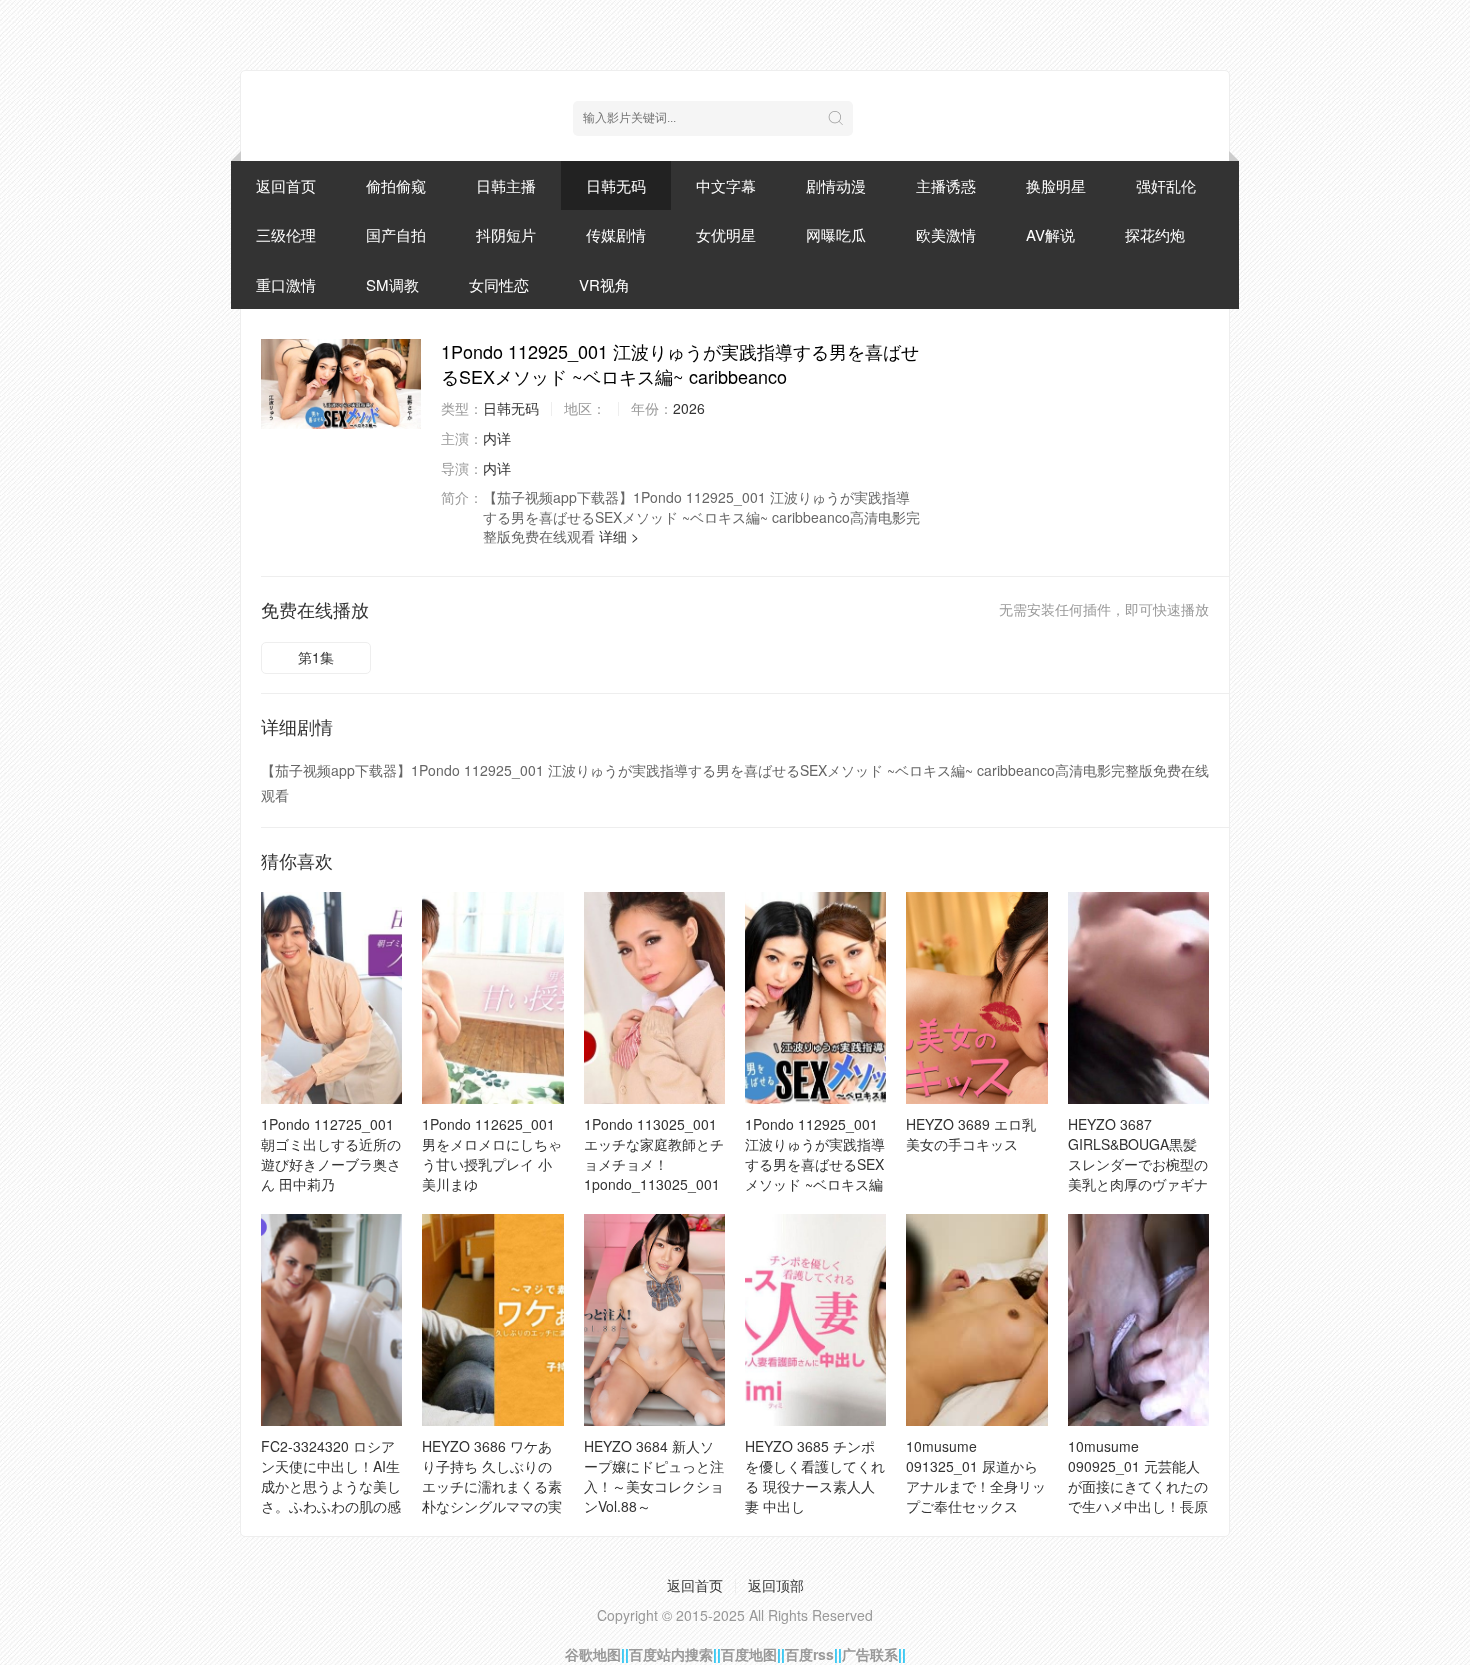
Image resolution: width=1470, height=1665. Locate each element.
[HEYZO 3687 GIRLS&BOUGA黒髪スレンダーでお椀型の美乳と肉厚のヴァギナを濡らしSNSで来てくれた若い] (1138, 998)
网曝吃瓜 (836, 234)
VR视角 (604, 284)
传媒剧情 (616, 234)
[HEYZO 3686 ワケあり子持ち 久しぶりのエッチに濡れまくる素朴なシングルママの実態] (492, 1320)
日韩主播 (506, 185)
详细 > (619, 536)
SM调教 (392, 284)
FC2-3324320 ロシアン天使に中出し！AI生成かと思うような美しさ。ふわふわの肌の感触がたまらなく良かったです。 (331, 1496)
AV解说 (1050, 234)
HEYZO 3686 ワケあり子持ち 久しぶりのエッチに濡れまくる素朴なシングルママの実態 (492, 1486)
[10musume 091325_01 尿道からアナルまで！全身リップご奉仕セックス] (976, 1320)
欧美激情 (946, 234)
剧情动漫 (836, 185)
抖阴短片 (506, 234)
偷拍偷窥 (396, 185)
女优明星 (726, 234)
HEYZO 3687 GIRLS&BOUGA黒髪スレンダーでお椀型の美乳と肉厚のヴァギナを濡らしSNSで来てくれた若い (1138, 1174)
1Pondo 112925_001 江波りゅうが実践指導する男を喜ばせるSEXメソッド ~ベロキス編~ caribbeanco (815, 1164)
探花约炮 (1155, 234)
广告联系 (870, 1654)
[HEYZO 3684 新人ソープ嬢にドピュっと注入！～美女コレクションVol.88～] (654, 1320)
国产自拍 (396, 234)
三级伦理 (286, 234)
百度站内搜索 (671, 1654)
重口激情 (286, 284)
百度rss (809, 1654)
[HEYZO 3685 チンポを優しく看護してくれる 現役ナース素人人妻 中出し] (815, 1320)
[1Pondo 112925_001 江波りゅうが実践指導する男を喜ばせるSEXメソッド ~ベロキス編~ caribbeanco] (341, 384)
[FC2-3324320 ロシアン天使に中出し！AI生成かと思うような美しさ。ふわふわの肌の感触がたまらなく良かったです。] (331, 1320)
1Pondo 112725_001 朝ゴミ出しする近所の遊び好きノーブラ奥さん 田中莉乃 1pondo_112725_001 (331, 1164)
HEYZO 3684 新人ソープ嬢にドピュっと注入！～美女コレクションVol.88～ (654, 1476)
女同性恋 (499, 284)
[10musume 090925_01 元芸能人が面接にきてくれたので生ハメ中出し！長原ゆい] (1138, 1320)
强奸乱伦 (1166, 185)
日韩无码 (616, 185)
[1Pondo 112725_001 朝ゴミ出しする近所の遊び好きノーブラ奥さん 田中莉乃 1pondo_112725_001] (331, 998)
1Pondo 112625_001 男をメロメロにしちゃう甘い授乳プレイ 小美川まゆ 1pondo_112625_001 (492, 1164)
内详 (497, 438)
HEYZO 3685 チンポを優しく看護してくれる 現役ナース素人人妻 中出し (815, 1476)
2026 (689, 408)
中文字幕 (726, 185)
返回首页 (286, 185)
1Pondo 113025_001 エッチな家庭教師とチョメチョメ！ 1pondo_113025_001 (654, 1154)
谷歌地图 (593, 1654)
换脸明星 (1056, 185)
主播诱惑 (946, 185)
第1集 (316, 657)
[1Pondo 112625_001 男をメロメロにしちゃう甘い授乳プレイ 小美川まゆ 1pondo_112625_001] (492, 998)
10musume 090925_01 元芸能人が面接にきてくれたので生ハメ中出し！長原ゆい (1138, 1486)
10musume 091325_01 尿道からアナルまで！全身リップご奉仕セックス (976, 1476)
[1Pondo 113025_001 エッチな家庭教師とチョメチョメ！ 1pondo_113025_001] (654, 998)
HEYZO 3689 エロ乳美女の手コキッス (971, 1134)
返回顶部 (776, 1585)
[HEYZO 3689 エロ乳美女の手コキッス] (976, 998)
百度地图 (749, 1654)
